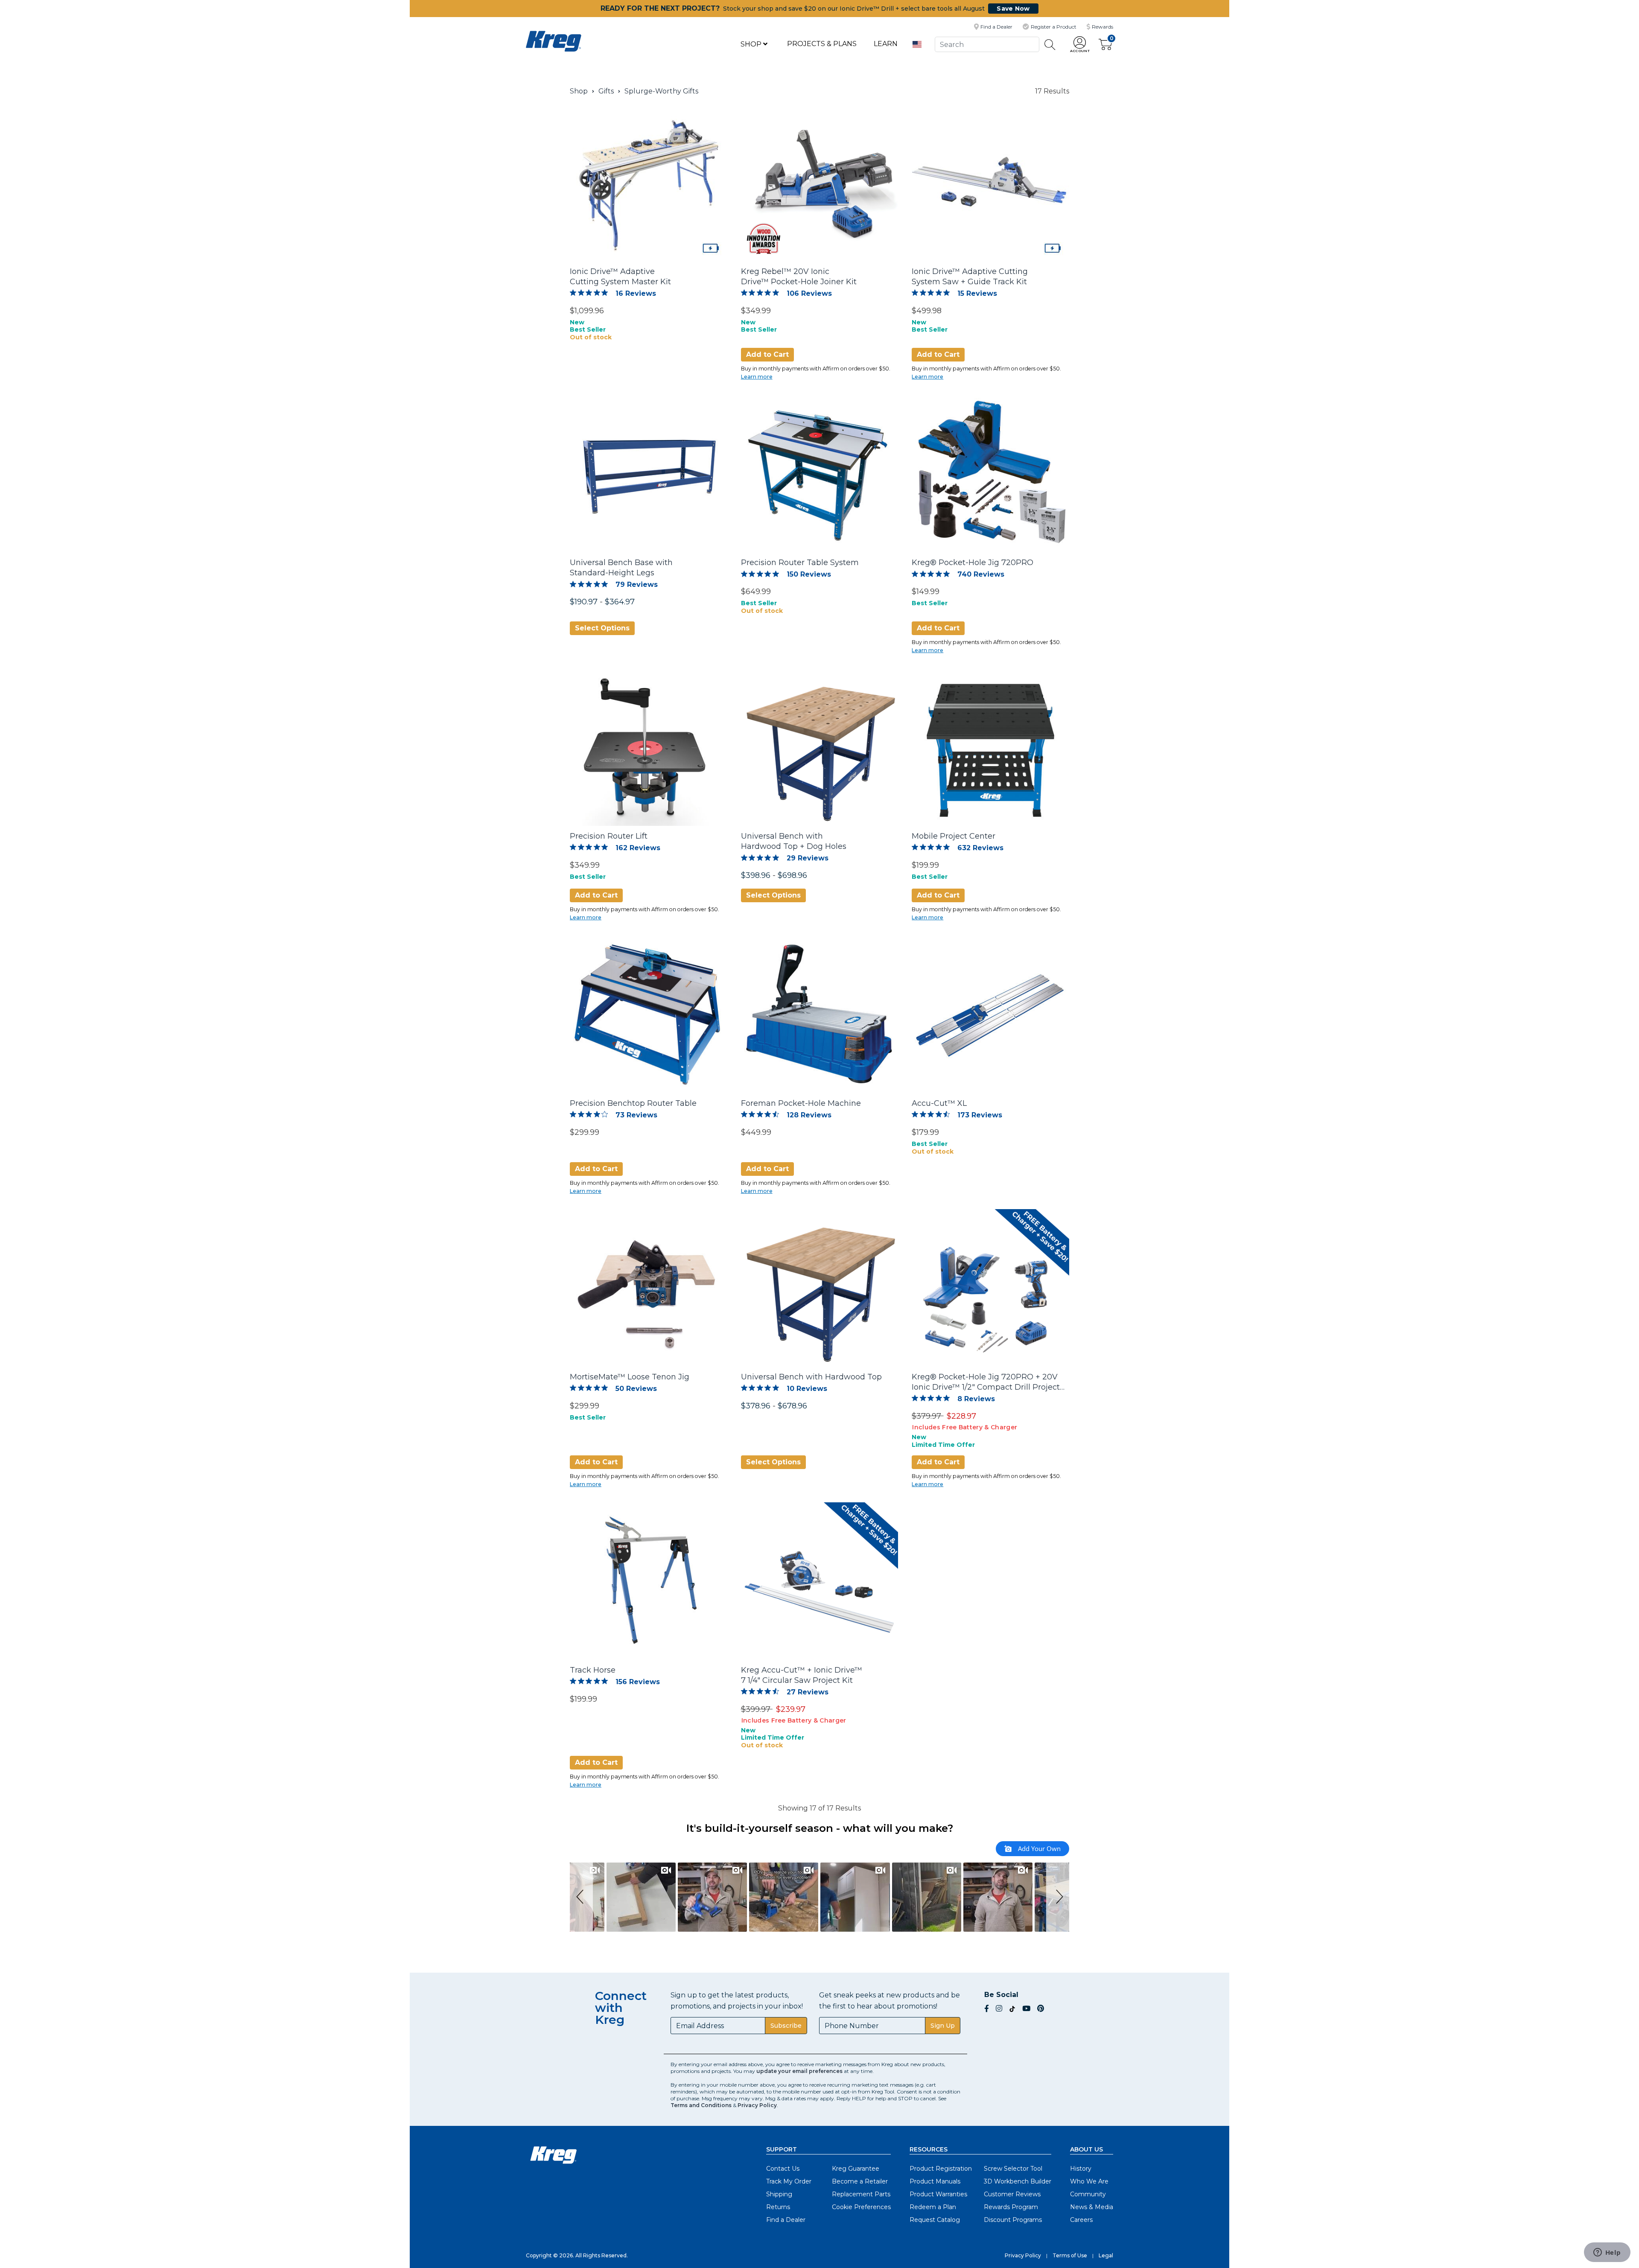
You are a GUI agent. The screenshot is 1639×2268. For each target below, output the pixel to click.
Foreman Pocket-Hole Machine (801, 1103)
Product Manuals (935, 2181)
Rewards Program (1011, 2207)
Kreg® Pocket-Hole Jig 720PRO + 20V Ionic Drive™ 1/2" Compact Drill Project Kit (986, 1382)
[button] (1080, 45)
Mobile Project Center (954, 836)
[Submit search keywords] (1050, 45)
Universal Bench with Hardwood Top (811, 1377)
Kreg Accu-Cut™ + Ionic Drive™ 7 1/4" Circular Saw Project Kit (802, 1675)
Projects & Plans (822, 44)
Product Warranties (938, 2194)
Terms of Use (1070, 2255)
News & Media (1092, 2207)
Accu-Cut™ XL (939, 1103)
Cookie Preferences (861, 2207)
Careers (1081, 2220)
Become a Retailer (860, 2181)
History (1081, 2169)
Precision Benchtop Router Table (633, 1103)
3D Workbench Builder (1018, 2181)
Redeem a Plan (933, 2207)
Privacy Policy (757, 2105)
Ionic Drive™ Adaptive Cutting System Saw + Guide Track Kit (970, 277)
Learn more (757, 377)
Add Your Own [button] (1038, 1848)
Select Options (602, 628)
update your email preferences (799, 2071)
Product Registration (941, 2169)
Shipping (779, 2194)
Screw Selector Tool (1013, 2169)
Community (1088, 2194)
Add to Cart (767, 354)
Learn (886, 44)
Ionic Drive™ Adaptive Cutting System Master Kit (620, 277)
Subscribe (786, 2026)
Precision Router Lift (609, 836)
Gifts (606, 91)
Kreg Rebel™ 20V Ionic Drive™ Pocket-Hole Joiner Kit (799, 277)
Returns (778, 2207)
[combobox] (987, 44)
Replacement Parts (861, 2194)
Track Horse (593, 1670)
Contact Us (783, 2169)
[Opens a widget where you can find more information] (1607, 2253)
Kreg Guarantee (856, 2169)
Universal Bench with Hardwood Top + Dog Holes (794, 841)
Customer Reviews (1012, 2194)
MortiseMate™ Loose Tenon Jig (630, 1377)
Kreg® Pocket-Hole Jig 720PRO (973, 563)
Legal (1106, 2255)
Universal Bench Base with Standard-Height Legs (621, 568)
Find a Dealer (786, 2220)
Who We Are (1089, 2181)
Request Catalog (935, 2220)
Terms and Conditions (701, 2105)
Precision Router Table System (800, 563)
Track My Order (789, 2181)
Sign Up (943, 2026)
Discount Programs (1013, 2220)
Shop (752, 44)
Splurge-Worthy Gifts (661, 91)
